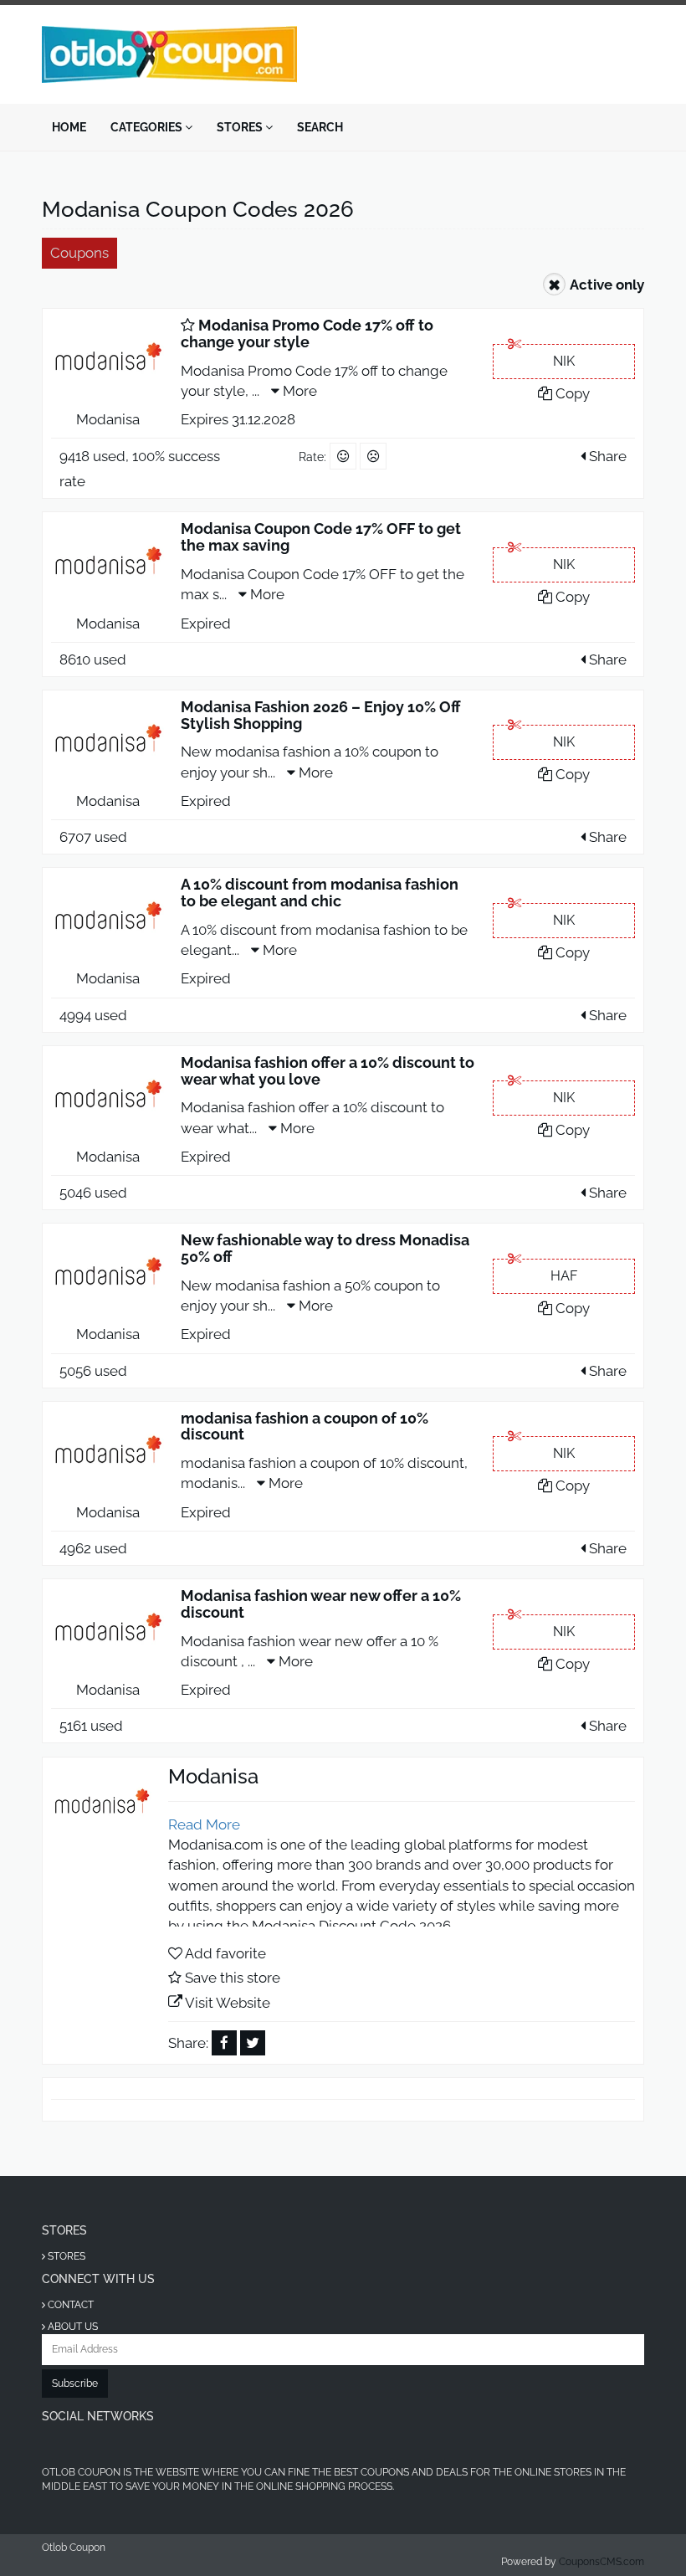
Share (606, 456)
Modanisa (108, 419)
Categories (148, 127)
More (298, 391)
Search (320, 127)
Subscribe (75, 2384)
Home (69, 127)
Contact (69, 2305)
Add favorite (225, 1953)
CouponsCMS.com (602, 2562)
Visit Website (228, 2003)
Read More (204, 1824)
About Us (72, 2327)
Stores (241, 127)
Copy (571, 393)
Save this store (233, 1978)
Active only (607, 285)
